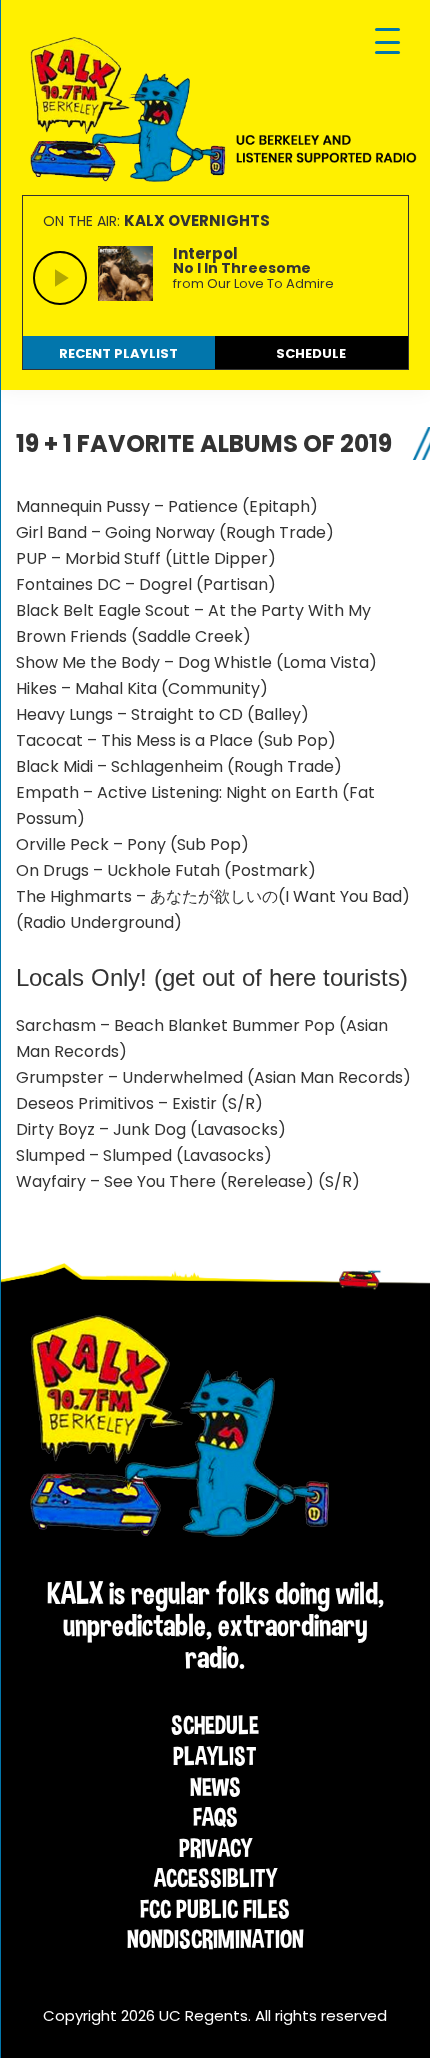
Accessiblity (215, 1878)
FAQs (215, 1817)
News (215, 1787)
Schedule (215, 1725)
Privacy (215, 1848)
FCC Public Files (215, 1909)
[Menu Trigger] (387, 42)
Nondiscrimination (215, 1939)
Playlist (215, 1756)
